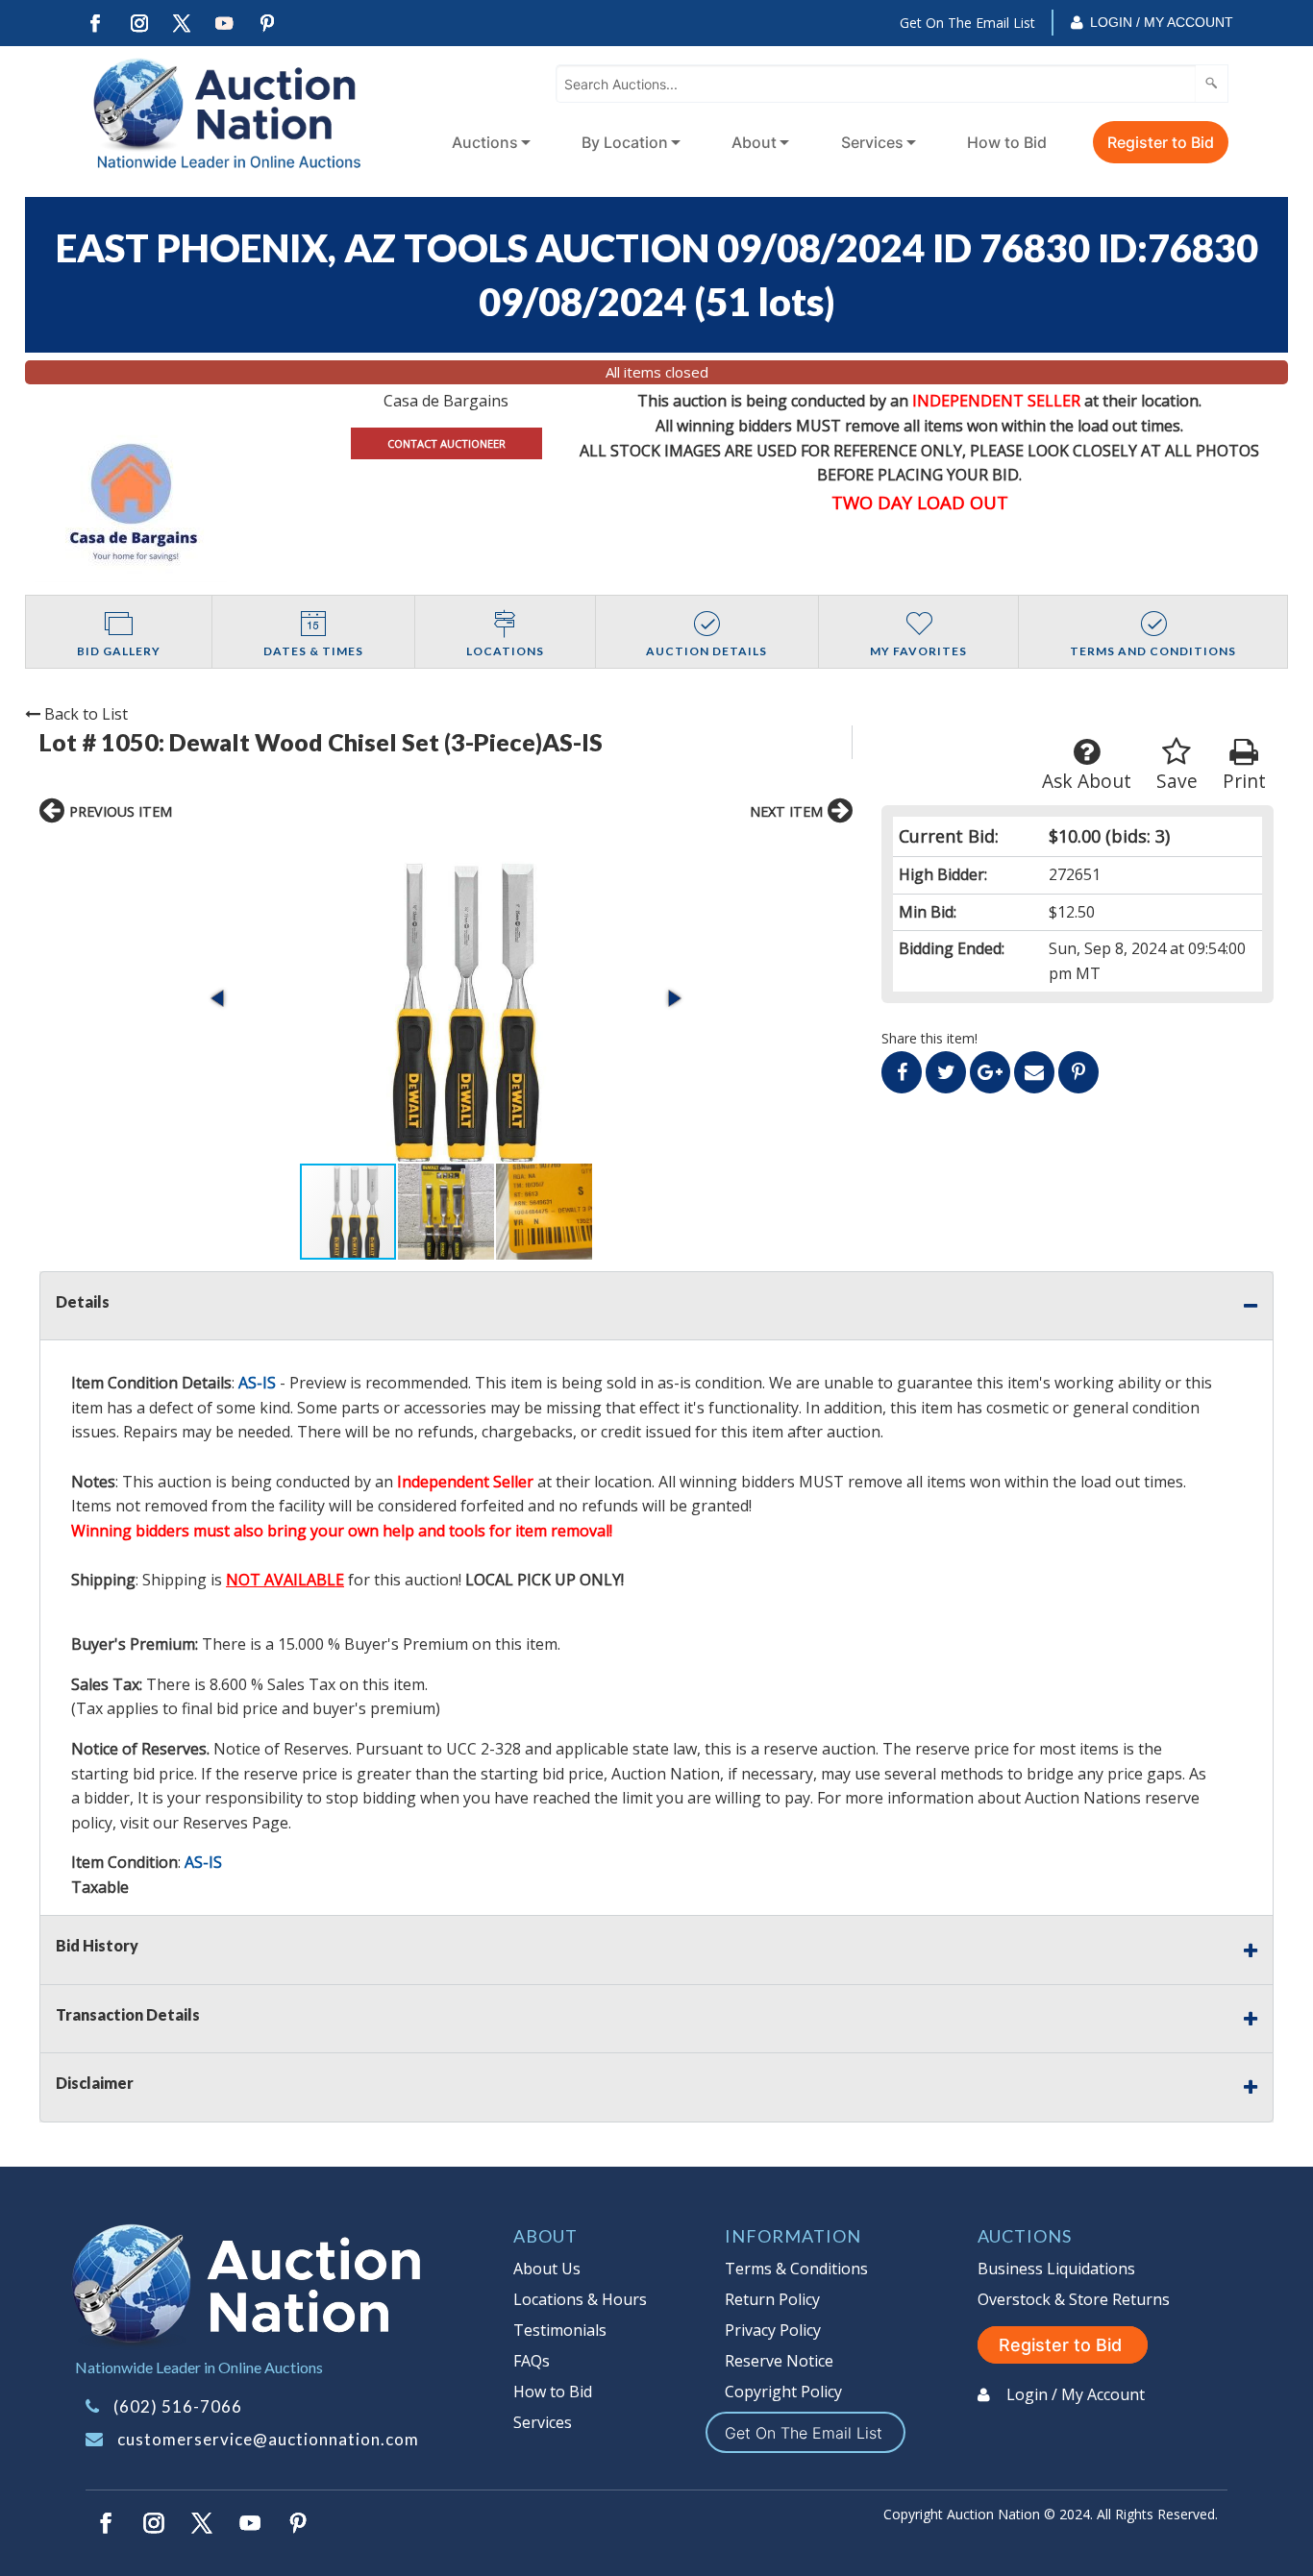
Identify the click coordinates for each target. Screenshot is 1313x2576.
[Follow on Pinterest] (268, 24)
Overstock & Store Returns (1074, 2299)
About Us (547, 2269)
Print (1244, 781)
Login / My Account (1162, 22)
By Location (625, 142)
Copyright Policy (783, 2392)
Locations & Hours (580, 2299)
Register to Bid (1161, 142)
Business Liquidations (1056, 2269)
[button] (446, 999)
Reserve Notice (779, 2361)
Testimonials (560, 2330)
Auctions (485, 142)
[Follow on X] (182, 24)
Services (872, 142)
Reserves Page (235, 1823)
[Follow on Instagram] (138, 24)
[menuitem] (487, 142)
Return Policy (772, 2299)
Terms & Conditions (796, 2269)
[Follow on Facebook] (95, 24)
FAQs (532, 2361)
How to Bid (1007, 142)
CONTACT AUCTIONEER (446, 443)
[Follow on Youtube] (225, 24)
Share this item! (929, 1038)
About (754, 142)
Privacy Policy (773, 2330)
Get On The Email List (967, 23)
